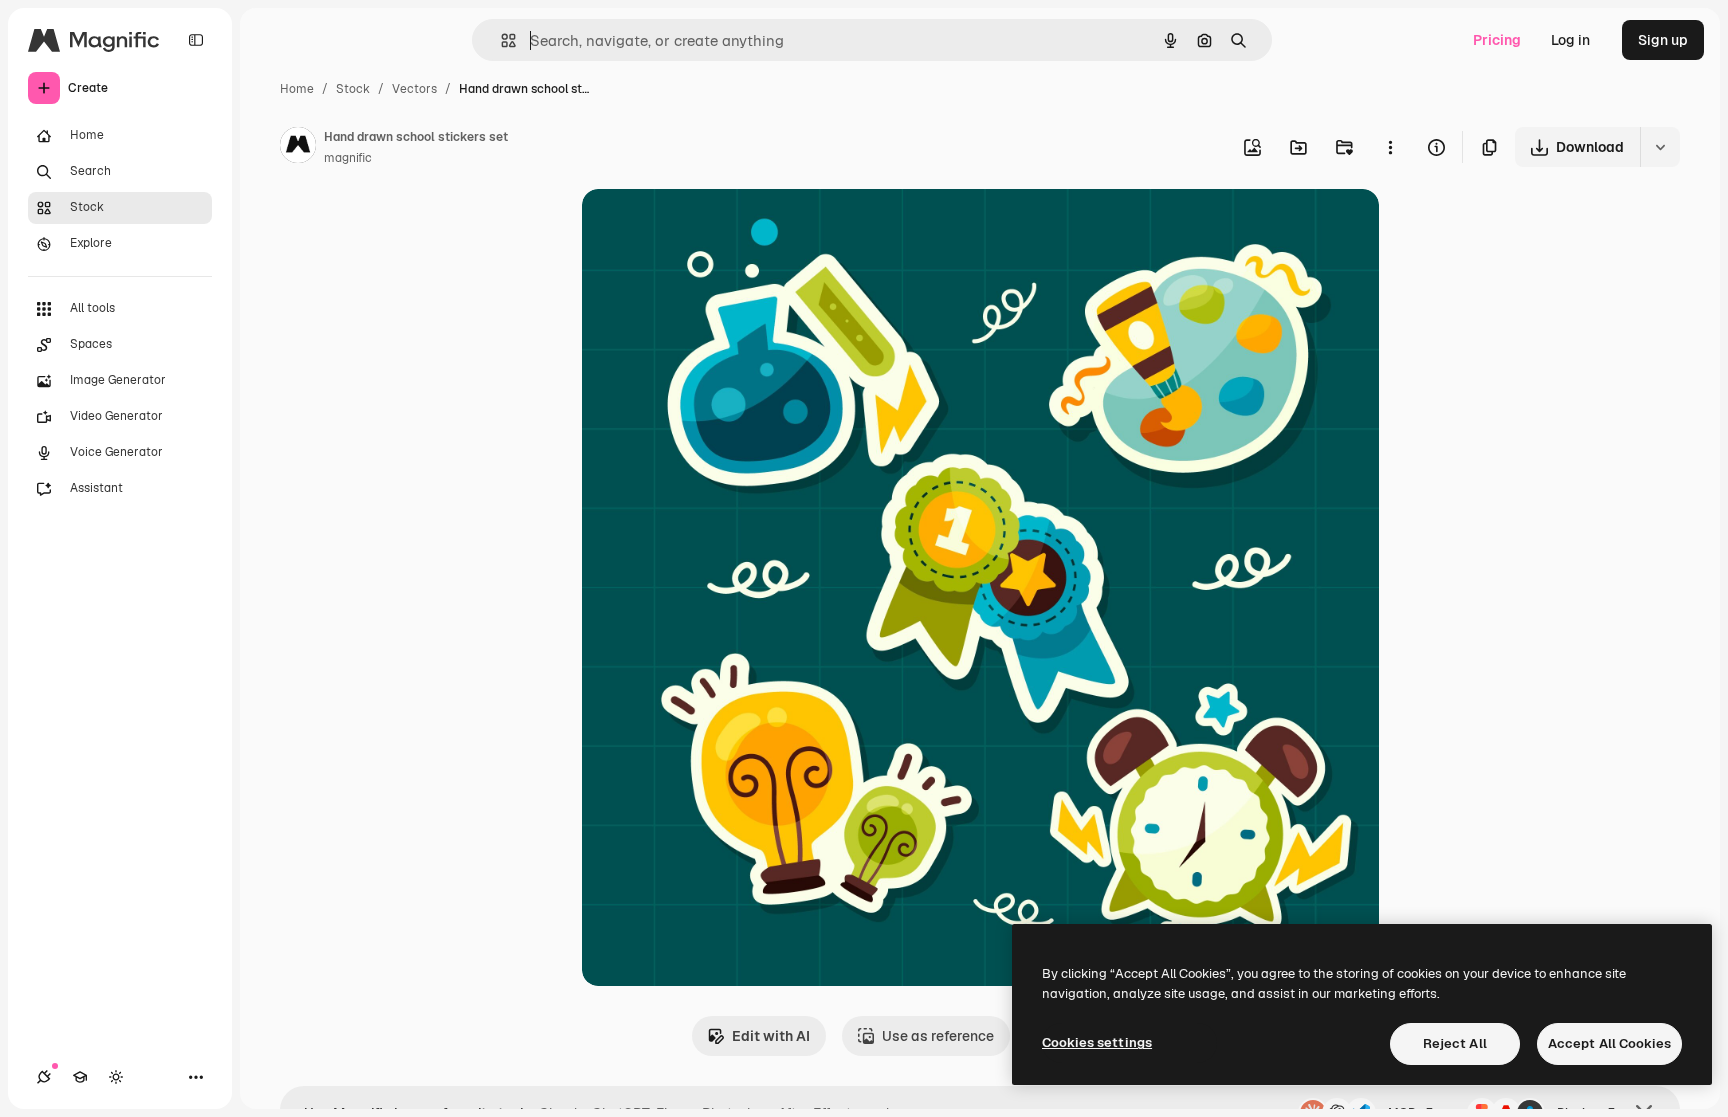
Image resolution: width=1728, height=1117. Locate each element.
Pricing (1497, 40)
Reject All (1455, 1043)
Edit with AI (771, 1036)
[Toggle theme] (116, 1077)
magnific (348, 158)
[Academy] (80, 1077)
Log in (1570, 40)
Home (297, 89)
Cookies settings (1097, 1042)
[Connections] (44, 1077)
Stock (353, 89)
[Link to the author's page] (298, 148)
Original (710, 227)
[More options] (1390, 147)
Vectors (414, 89)
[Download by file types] (1660, 147)
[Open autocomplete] (500, 40)
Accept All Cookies (1609, 1043)
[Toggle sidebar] (196, 40)
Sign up (1663, 40)
